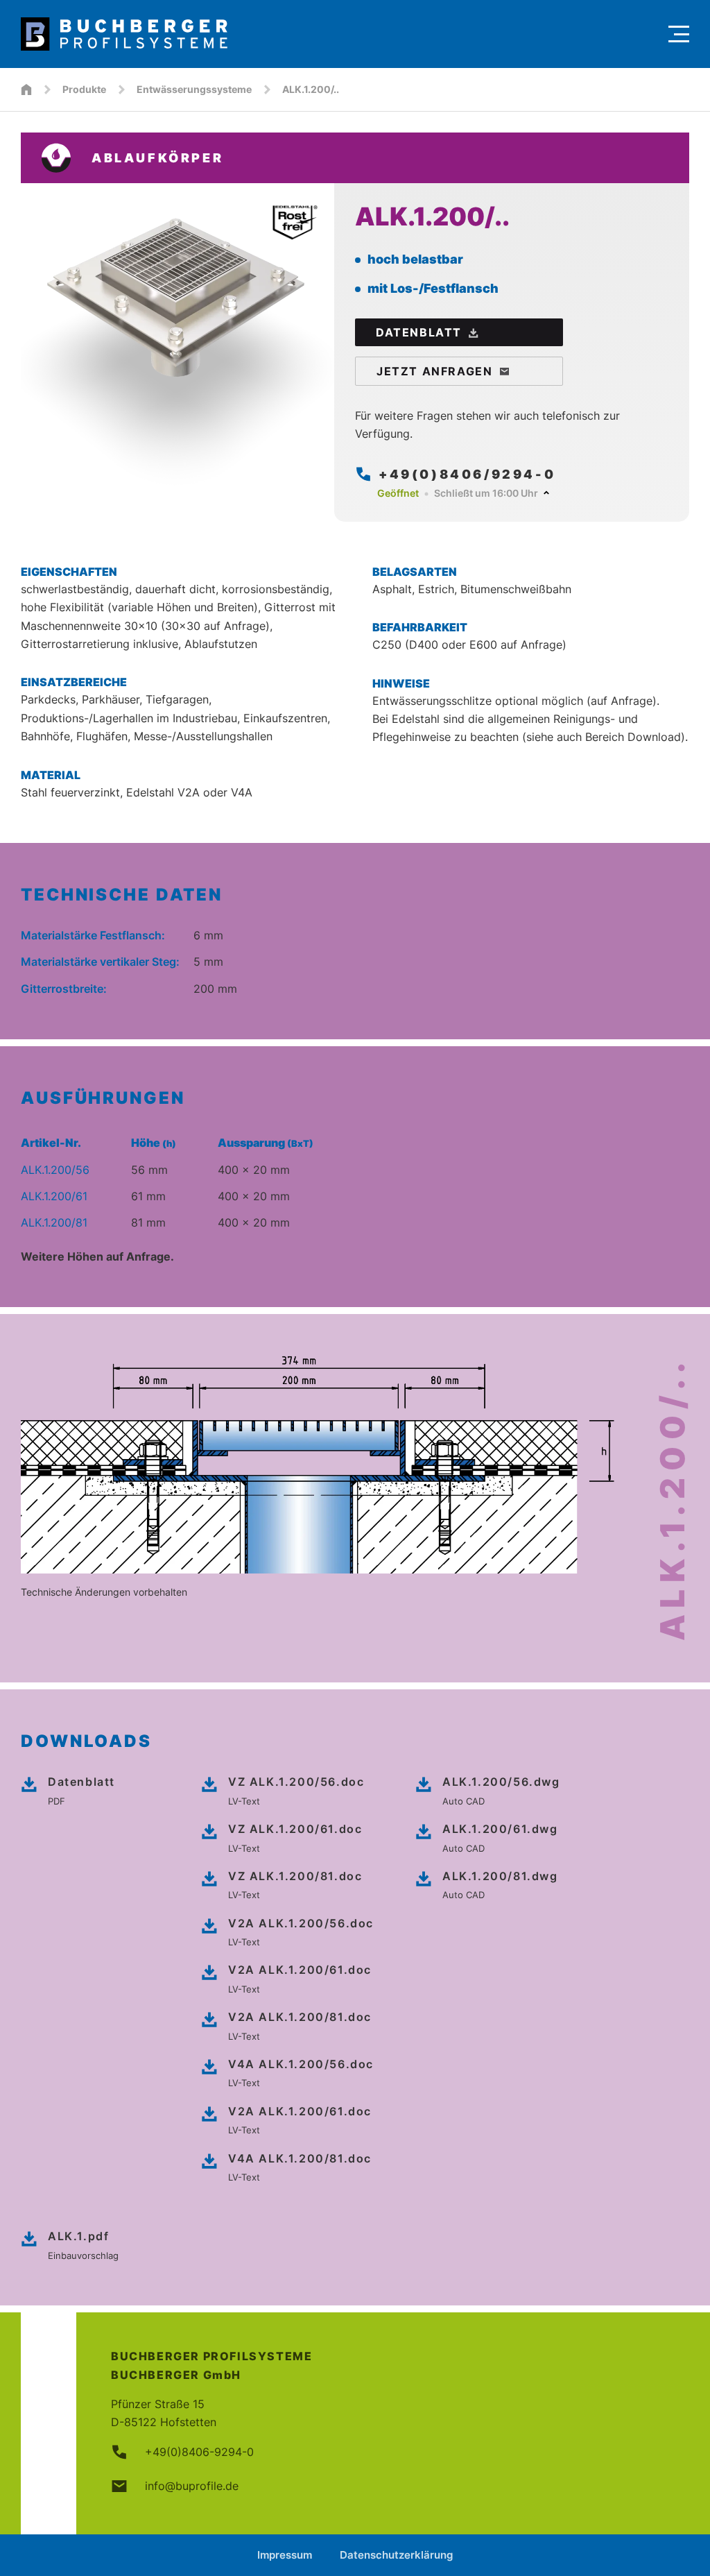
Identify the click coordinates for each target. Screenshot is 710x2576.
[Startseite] (26, 89)
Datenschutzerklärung (396, 2555)
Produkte (84, 89)
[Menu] (679, 34)
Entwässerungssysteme (194, 89)
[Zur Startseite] (338, 34)
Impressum (285, 2555)
